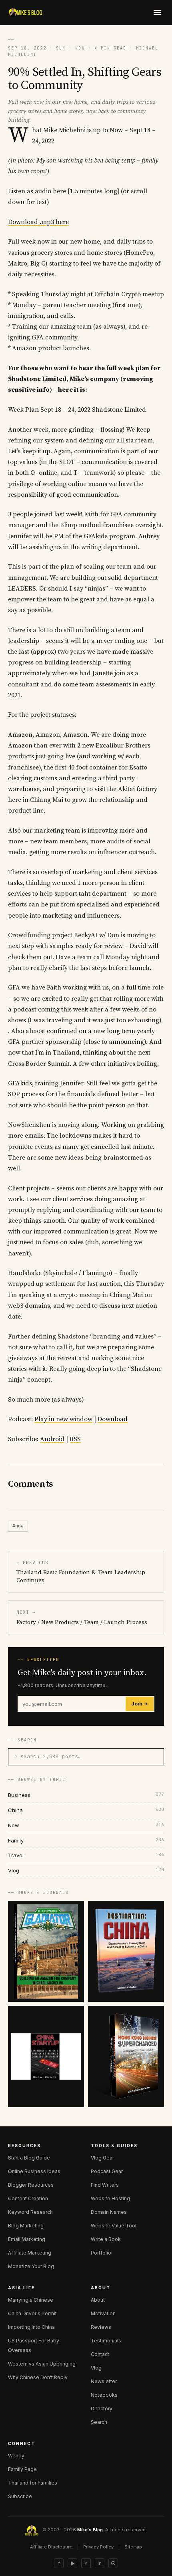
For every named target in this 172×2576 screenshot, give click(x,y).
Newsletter (104, 2381)
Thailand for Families (33, 2483)
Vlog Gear (102, 2158)
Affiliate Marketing (30, 2253)
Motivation (103, 2313)
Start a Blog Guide (29, 2158)
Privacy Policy (98, 2547)
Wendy (16, 2456)
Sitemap (133, 2547)
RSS (75, 1439)
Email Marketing (27, 2239)
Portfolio (101, 2253)
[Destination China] (126, 1951)
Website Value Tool (114, 2226)
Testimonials (106, 2341)
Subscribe (20, 2496)
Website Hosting (110, 2198)
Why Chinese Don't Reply (38, 2377)
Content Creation (28, 2198)
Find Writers (105, 2185)
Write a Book (106, 2239)
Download (113, 1419)
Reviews (101, 2327)
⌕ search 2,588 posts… (48, 1756)
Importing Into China (31, 2327)
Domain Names (109, 2212)
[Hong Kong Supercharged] (126, 2056)
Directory (102, 2408)
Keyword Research (30, 2212)
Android (52, 1439)
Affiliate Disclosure (51, 2547)
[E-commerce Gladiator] (46, 1951)
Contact (100, 2354)
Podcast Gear (107, 2171)
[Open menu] (157, 12)
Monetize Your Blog (31, 2266)
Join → (140, 1704)
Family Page (22, 2469)
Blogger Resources (31, 2185)
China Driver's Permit (32, 2313)
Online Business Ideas (34, 2171)
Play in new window (63, 1419)
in (100, 2563)
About (98, 2300)
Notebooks (104, 2395)
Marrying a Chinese (31, 2300)
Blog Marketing (26, 2226)
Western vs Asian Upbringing (42, 2364)
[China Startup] (46, 2056)
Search (99, 2422)
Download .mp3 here (38, 222)
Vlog (96, 2368)
